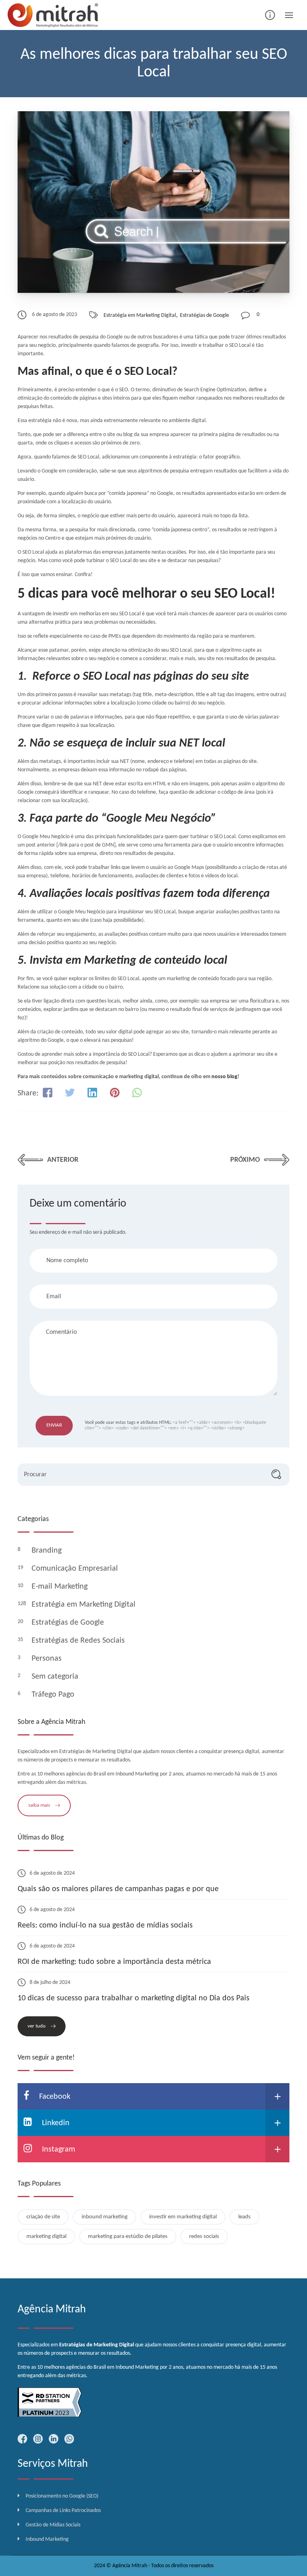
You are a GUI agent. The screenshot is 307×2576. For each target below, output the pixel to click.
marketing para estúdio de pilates (128, 2237)
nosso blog (224, 1077)
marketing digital (46, 2237)
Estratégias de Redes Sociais (79, 1641)
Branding (48, 1551)
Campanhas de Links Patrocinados (63, 2511)
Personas (48, 1659)
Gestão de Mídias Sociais (53, 2525)
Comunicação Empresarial (76, 1569)
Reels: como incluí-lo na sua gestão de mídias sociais (105, 1925)
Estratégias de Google (204, 315)
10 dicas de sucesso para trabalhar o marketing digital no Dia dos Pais (134, 1998)
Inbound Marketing (47, 2539)
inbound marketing (105, 2217)
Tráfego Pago (54, 1695)
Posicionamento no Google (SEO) (62, 2496)
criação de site (43, 2217)
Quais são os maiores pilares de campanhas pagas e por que (118, 1889)
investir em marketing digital (183, 2217)
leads (244, 2217)
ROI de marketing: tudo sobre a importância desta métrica (114, 1962)
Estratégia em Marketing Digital (140, 315)
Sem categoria (56, 1677)
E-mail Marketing (61, 1587)
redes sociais (204, 2237)
